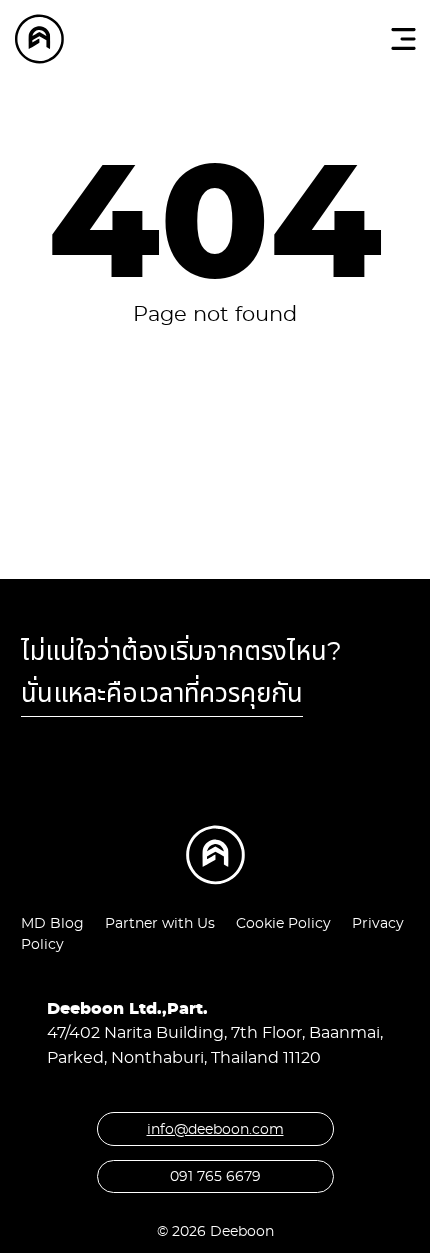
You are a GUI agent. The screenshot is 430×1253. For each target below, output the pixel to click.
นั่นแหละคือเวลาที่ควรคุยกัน (162, 693)
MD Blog (52, 923)
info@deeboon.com (215, 1129)
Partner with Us (160, 923)
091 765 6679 (215, 1176)
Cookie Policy (283, 923)
